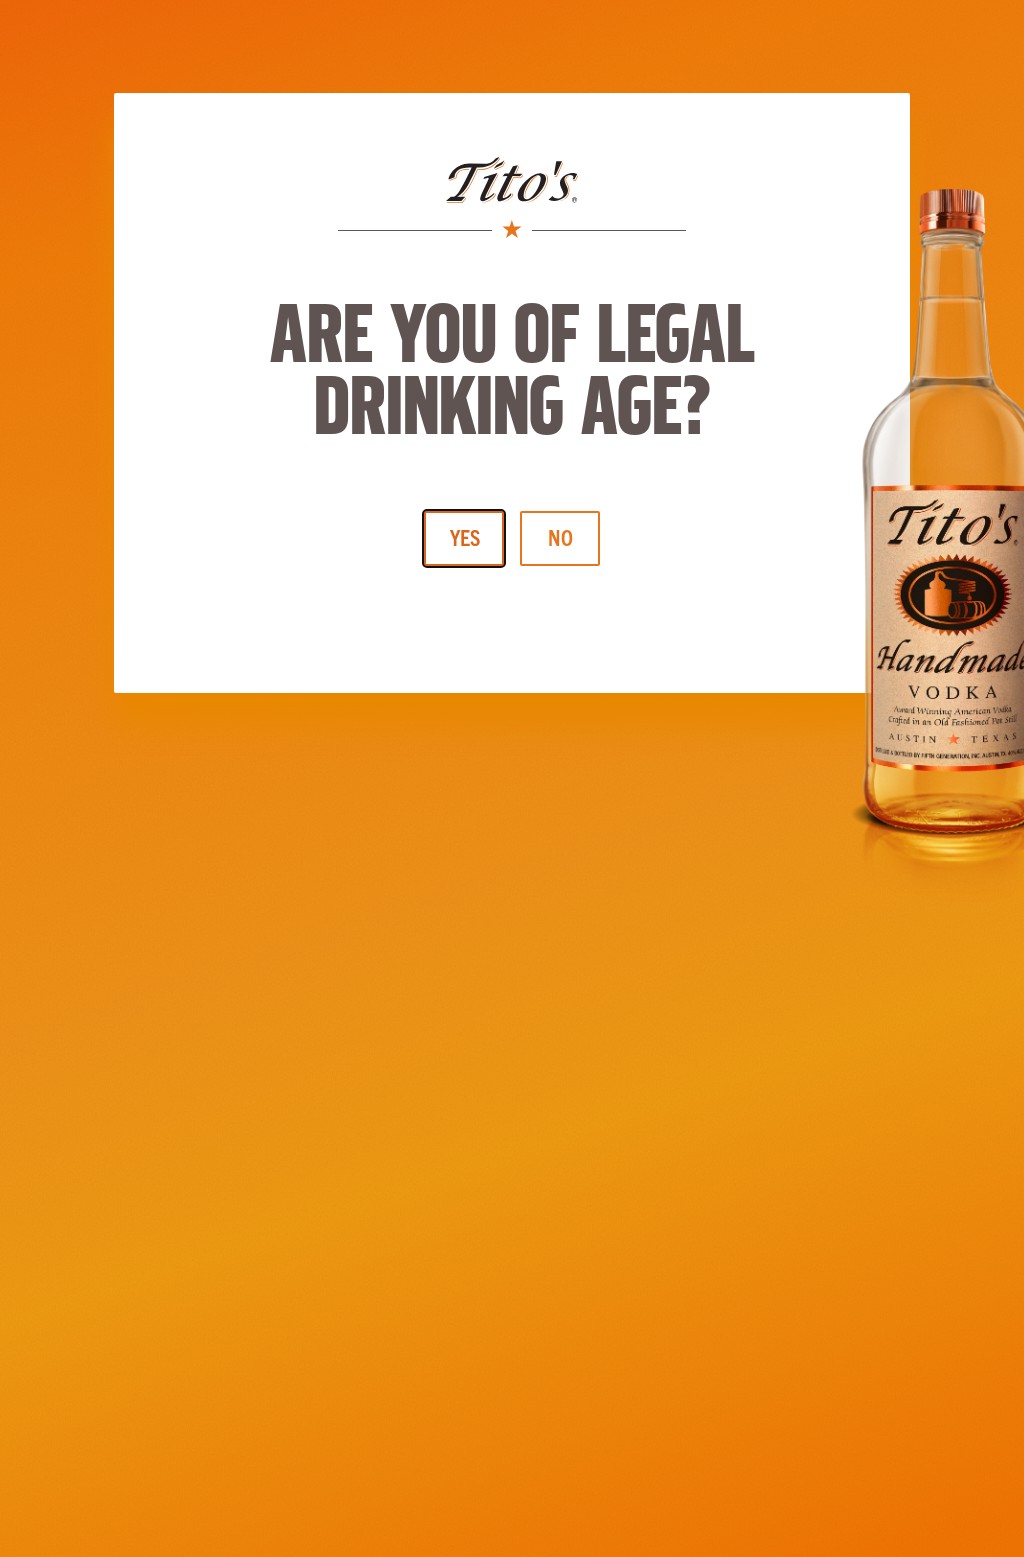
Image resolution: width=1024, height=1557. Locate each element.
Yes (465, 536)
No (560, 536)
